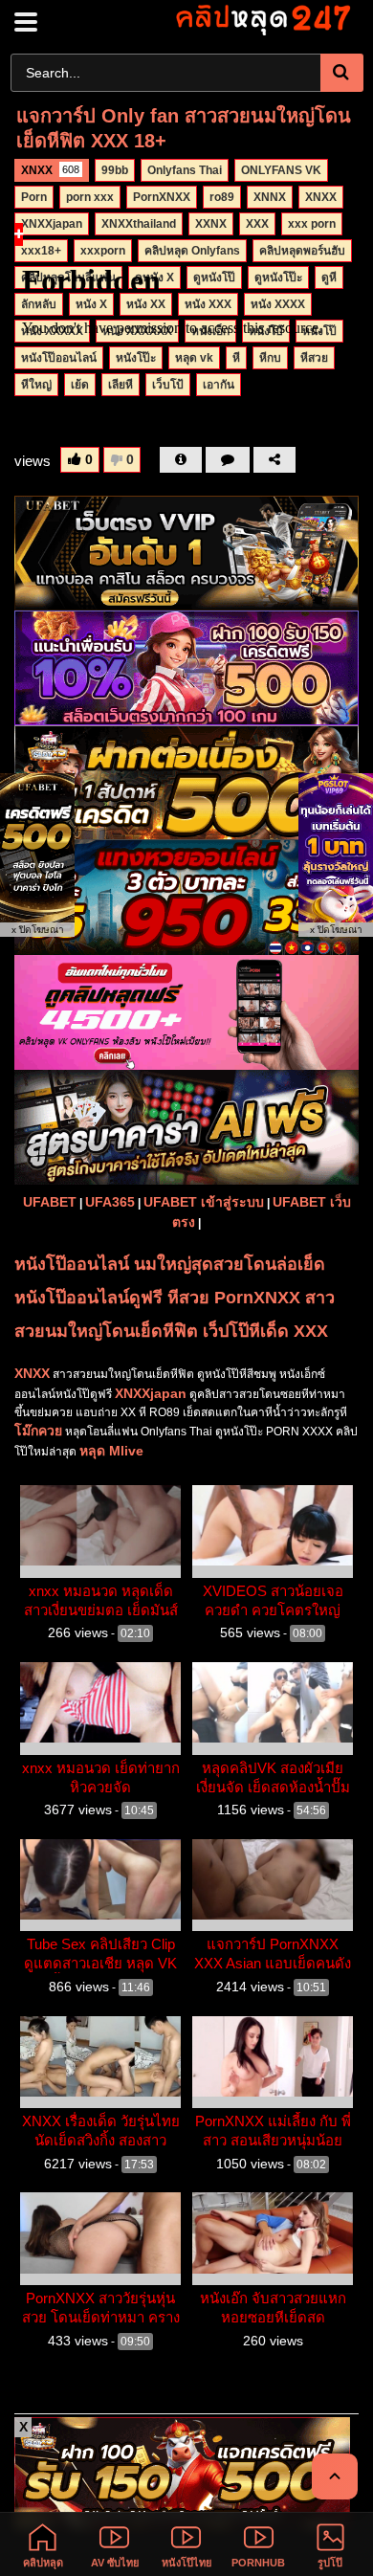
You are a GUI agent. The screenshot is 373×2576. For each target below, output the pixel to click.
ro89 (222, 197)
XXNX (211, 224)
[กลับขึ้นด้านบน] (335, 2476)
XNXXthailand (139, 224)
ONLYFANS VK (281, 170)
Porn (34, 197)
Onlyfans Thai (185, 170)
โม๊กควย (38, 1431)
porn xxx (90, 197)
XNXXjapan (52, 224)
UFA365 (110, 1202)
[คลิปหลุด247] (262, 19)
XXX (257, 224)
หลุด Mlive (111, 1451)
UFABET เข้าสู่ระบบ (204, 1202)
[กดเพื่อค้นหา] (342, 73)
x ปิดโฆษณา (38, 930)
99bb (115, 170)
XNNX (270, 197)
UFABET (50, 1202)
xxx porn (312, 224)
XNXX (50, 170)
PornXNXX (162, 197)
